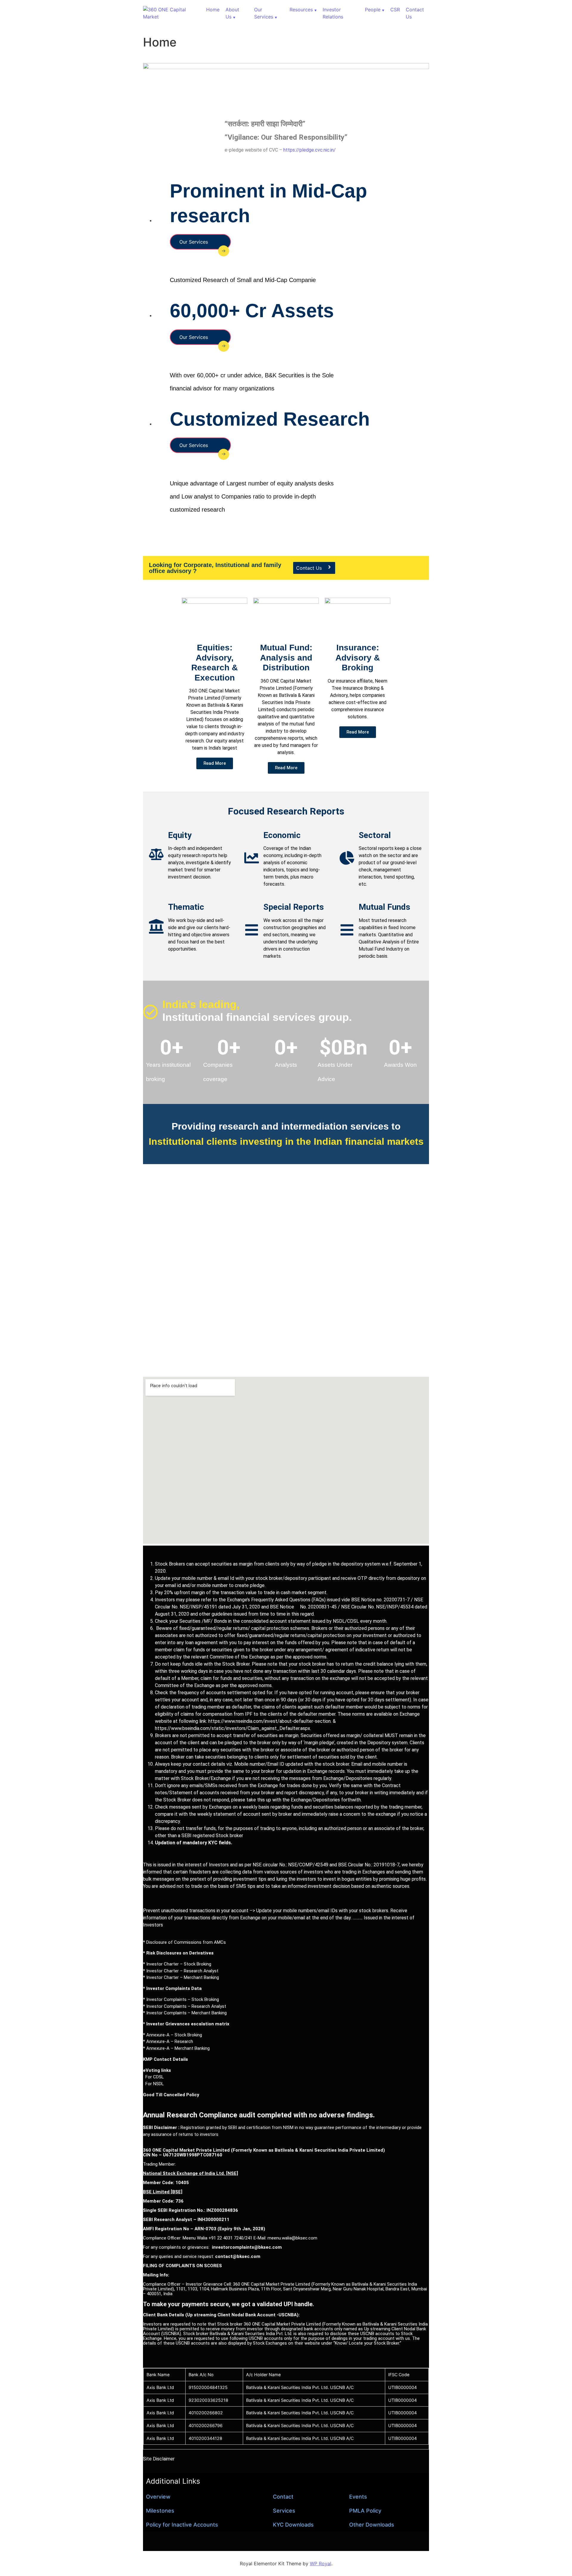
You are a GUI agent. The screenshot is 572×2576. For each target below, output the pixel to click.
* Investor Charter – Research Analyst (181, 1971)
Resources (301, 10)
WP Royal (321, 2563)
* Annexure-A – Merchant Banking (176, 2048)
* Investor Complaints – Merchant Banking (185, 2013)
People (373, 10)
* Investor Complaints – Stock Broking (181, 1999)
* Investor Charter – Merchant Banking (181, 1977)
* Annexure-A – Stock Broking (172, 2035)
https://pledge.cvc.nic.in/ (310, 150)
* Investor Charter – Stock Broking (177, 1964)
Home (213, 10)
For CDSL (153, 2077)
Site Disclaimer (159, 2459)
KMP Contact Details (165, 2059)
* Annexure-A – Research (168, 2041)
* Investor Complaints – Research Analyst (185, 2006)
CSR (395, 10)
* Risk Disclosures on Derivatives (178, 1953)
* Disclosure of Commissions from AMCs (184, 1942)
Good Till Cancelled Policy (171, 2095)
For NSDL (153, 2084)
